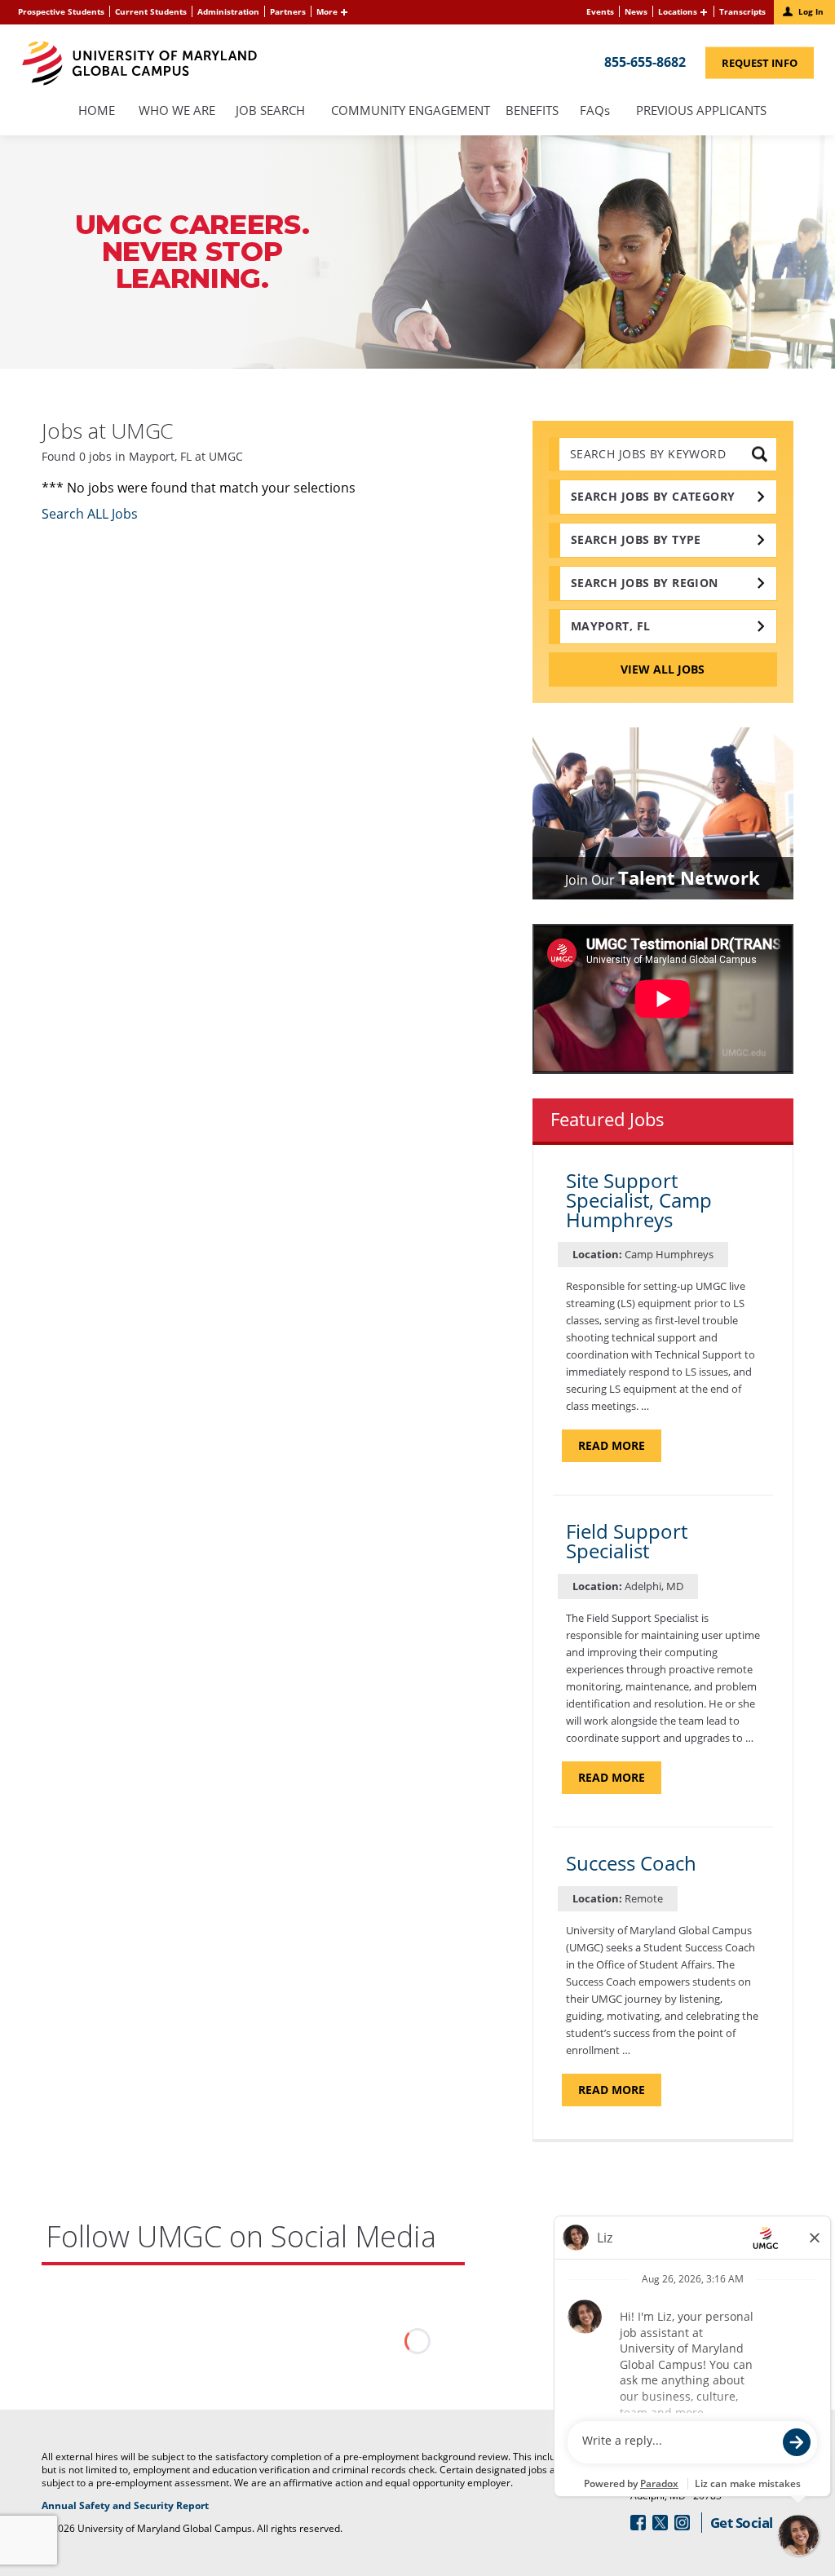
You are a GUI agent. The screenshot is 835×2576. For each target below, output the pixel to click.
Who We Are (177, 112)
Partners (288, 11)
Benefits (532, 112)
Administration (228, 11)
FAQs (594, 112)
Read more (620, 1449)
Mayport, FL (611, 626)
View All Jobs (663, 669)
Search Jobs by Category (653, 496)
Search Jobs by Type (636, 539)
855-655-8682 (645, 61)
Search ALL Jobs (90, 514)
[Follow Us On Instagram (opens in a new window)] (682, 2523)
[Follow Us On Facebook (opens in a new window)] (638, 2523)
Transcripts (742, 11)
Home (97, 112)
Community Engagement (411, 112)
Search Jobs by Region (645, 583)
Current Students (151, 11)
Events (600, 11)
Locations (678, 11)
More (327, 11)
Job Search (270, 112)
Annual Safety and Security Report (146, 2506)
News (636, 11)
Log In (811, 11)
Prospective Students (61, 11)
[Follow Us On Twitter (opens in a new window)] (660, 2523)
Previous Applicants (706, 112)
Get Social (742, 2523)
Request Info (768, 66)
